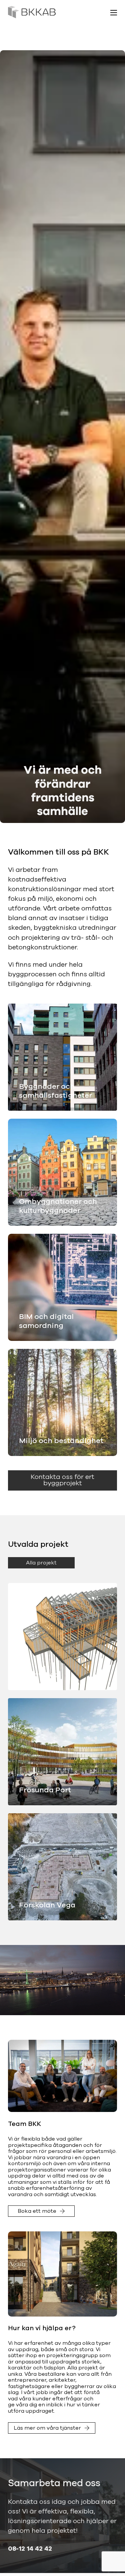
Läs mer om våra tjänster (47, 2428)
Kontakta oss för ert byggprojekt (62, 1480)
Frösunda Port (45, 1790)
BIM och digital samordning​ (46, 1321)
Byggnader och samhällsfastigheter (55, 1091)
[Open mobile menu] (114, 13)
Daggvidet (38, 1675)
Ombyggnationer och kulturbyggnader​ (58, 1206)
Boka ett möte (37, 2211)
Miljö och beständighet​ (61, 1441)
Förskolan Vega (47, 1905)
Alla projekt (41, 1563)
